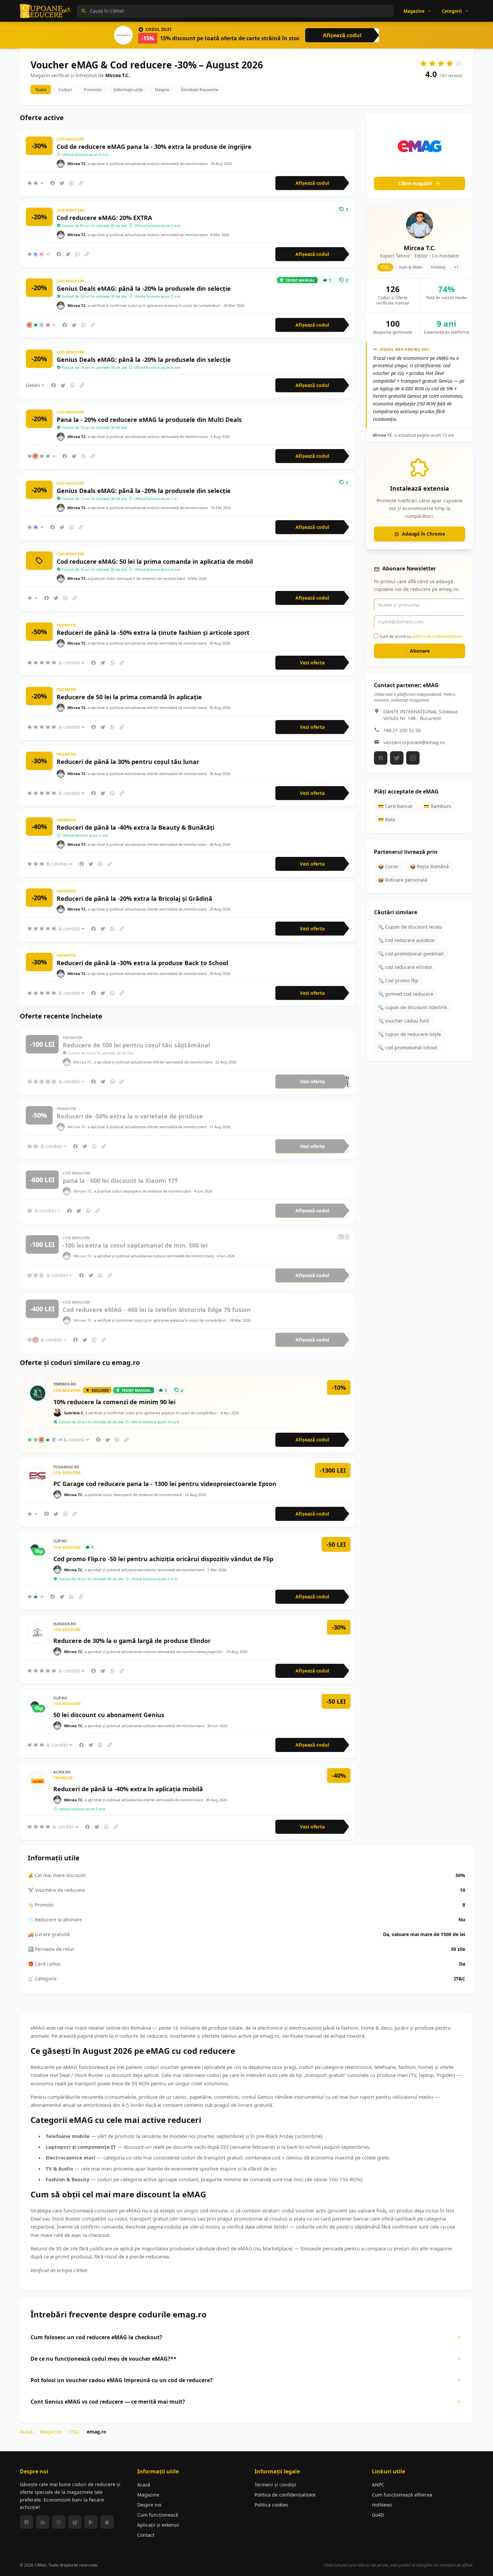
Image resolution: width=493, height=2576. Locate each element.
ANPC (378, 2485)
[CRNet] (45, 11)
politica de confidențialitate (437, 636)
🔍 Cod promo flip (398, 980)
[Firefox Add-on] (75, 2522)
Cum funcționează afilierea (402, 2495)
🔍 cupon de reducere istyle (409, 1034)
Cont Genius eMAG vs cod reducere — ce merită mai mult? (108, 2402)
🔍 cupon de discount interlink (413, 1007)
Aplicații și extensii (158, 2525)
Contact (146, 2535)
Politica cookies (271, 2505)
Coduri (65, 90)
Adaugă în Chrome (423, 534)
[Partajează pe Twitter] (62, 183)
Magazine (51, 2432)
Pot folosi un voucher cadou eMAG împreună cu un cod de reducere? (122, 2380)
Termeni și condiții (275, 2485)
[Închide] (466, 456)
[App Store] (107, 2522)
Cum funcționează (158, 2515)
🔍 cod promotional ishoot (407, 1048)
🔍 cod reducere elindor (405, 967)
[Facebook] (381, 758)
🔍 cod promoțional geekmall (411, 954)
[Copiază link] (81, 183)
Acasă (26, 2432)
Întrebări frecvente (200, 90)
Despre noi (149, 2505)
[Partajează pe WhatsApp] (71, 183)
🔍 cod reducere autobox (406, 940)
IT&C (74, 2432)
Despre (162, 90)
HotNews (382, 2505)
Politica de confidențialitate (285, 2495)
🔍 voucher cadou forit (403, 1021)
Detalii (33, 385)
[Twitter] (397, 758)
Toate (41, 90)
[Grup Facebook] (43, 2522)
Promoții (93, 90)
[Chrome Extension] (59, 2522)
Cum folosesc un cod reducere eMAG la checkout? (96, 2337)
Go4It (378, 2515)
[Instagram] (413, 758)
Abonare (420, 651)
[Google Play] (91, 2522)
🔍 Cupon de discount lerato (410, 927)
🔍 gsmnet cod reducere (406, 994)
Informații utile (128, 90)
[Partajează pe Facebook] (53, 183)
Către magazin (415, 183)
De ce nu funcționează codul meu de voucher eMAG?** (103, 2359)
